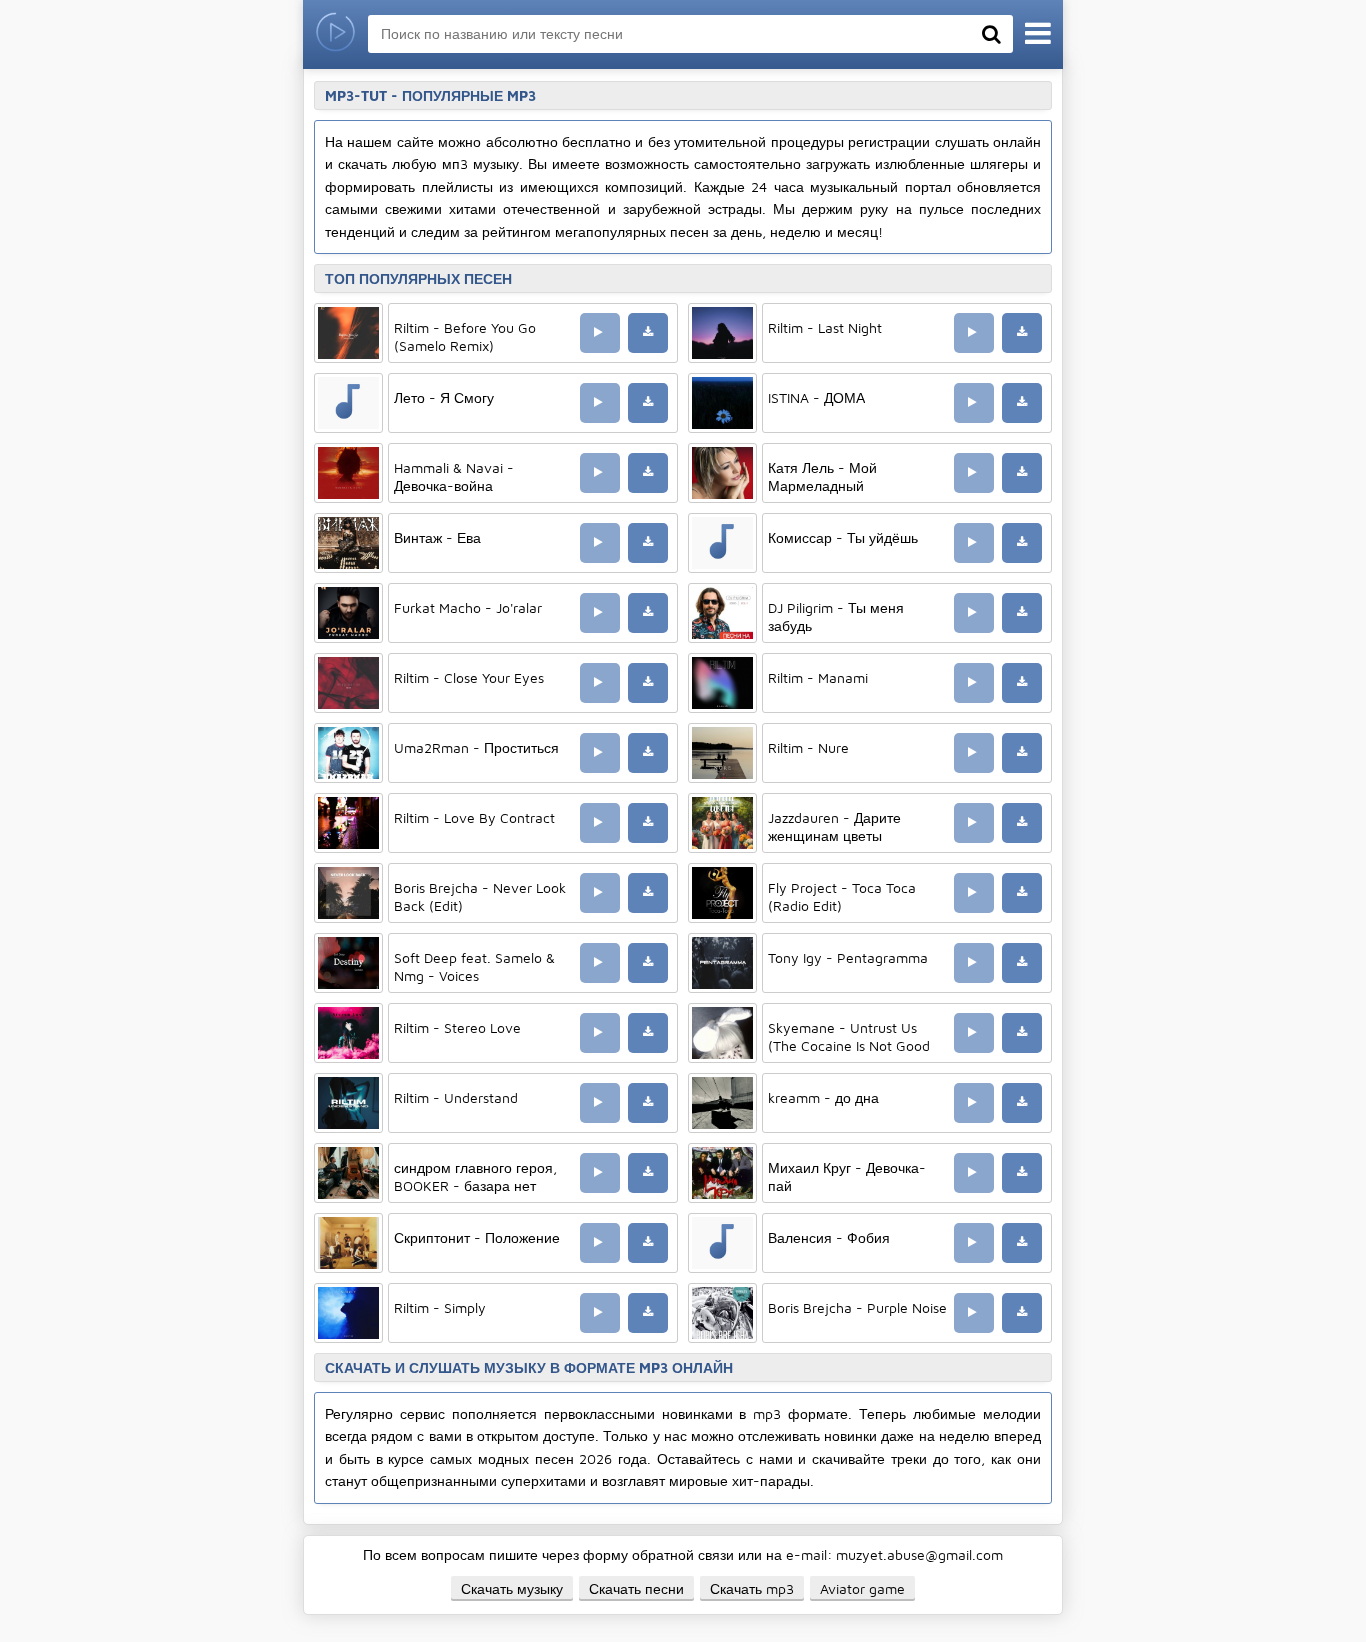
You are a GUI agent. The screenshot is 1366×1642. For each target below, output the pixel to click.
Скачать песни (636, 1588)
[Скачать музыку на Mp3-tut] (335, 34)
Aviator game (862, 1588)
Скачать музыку (512, 1588)
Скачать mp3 (752, 1588)
